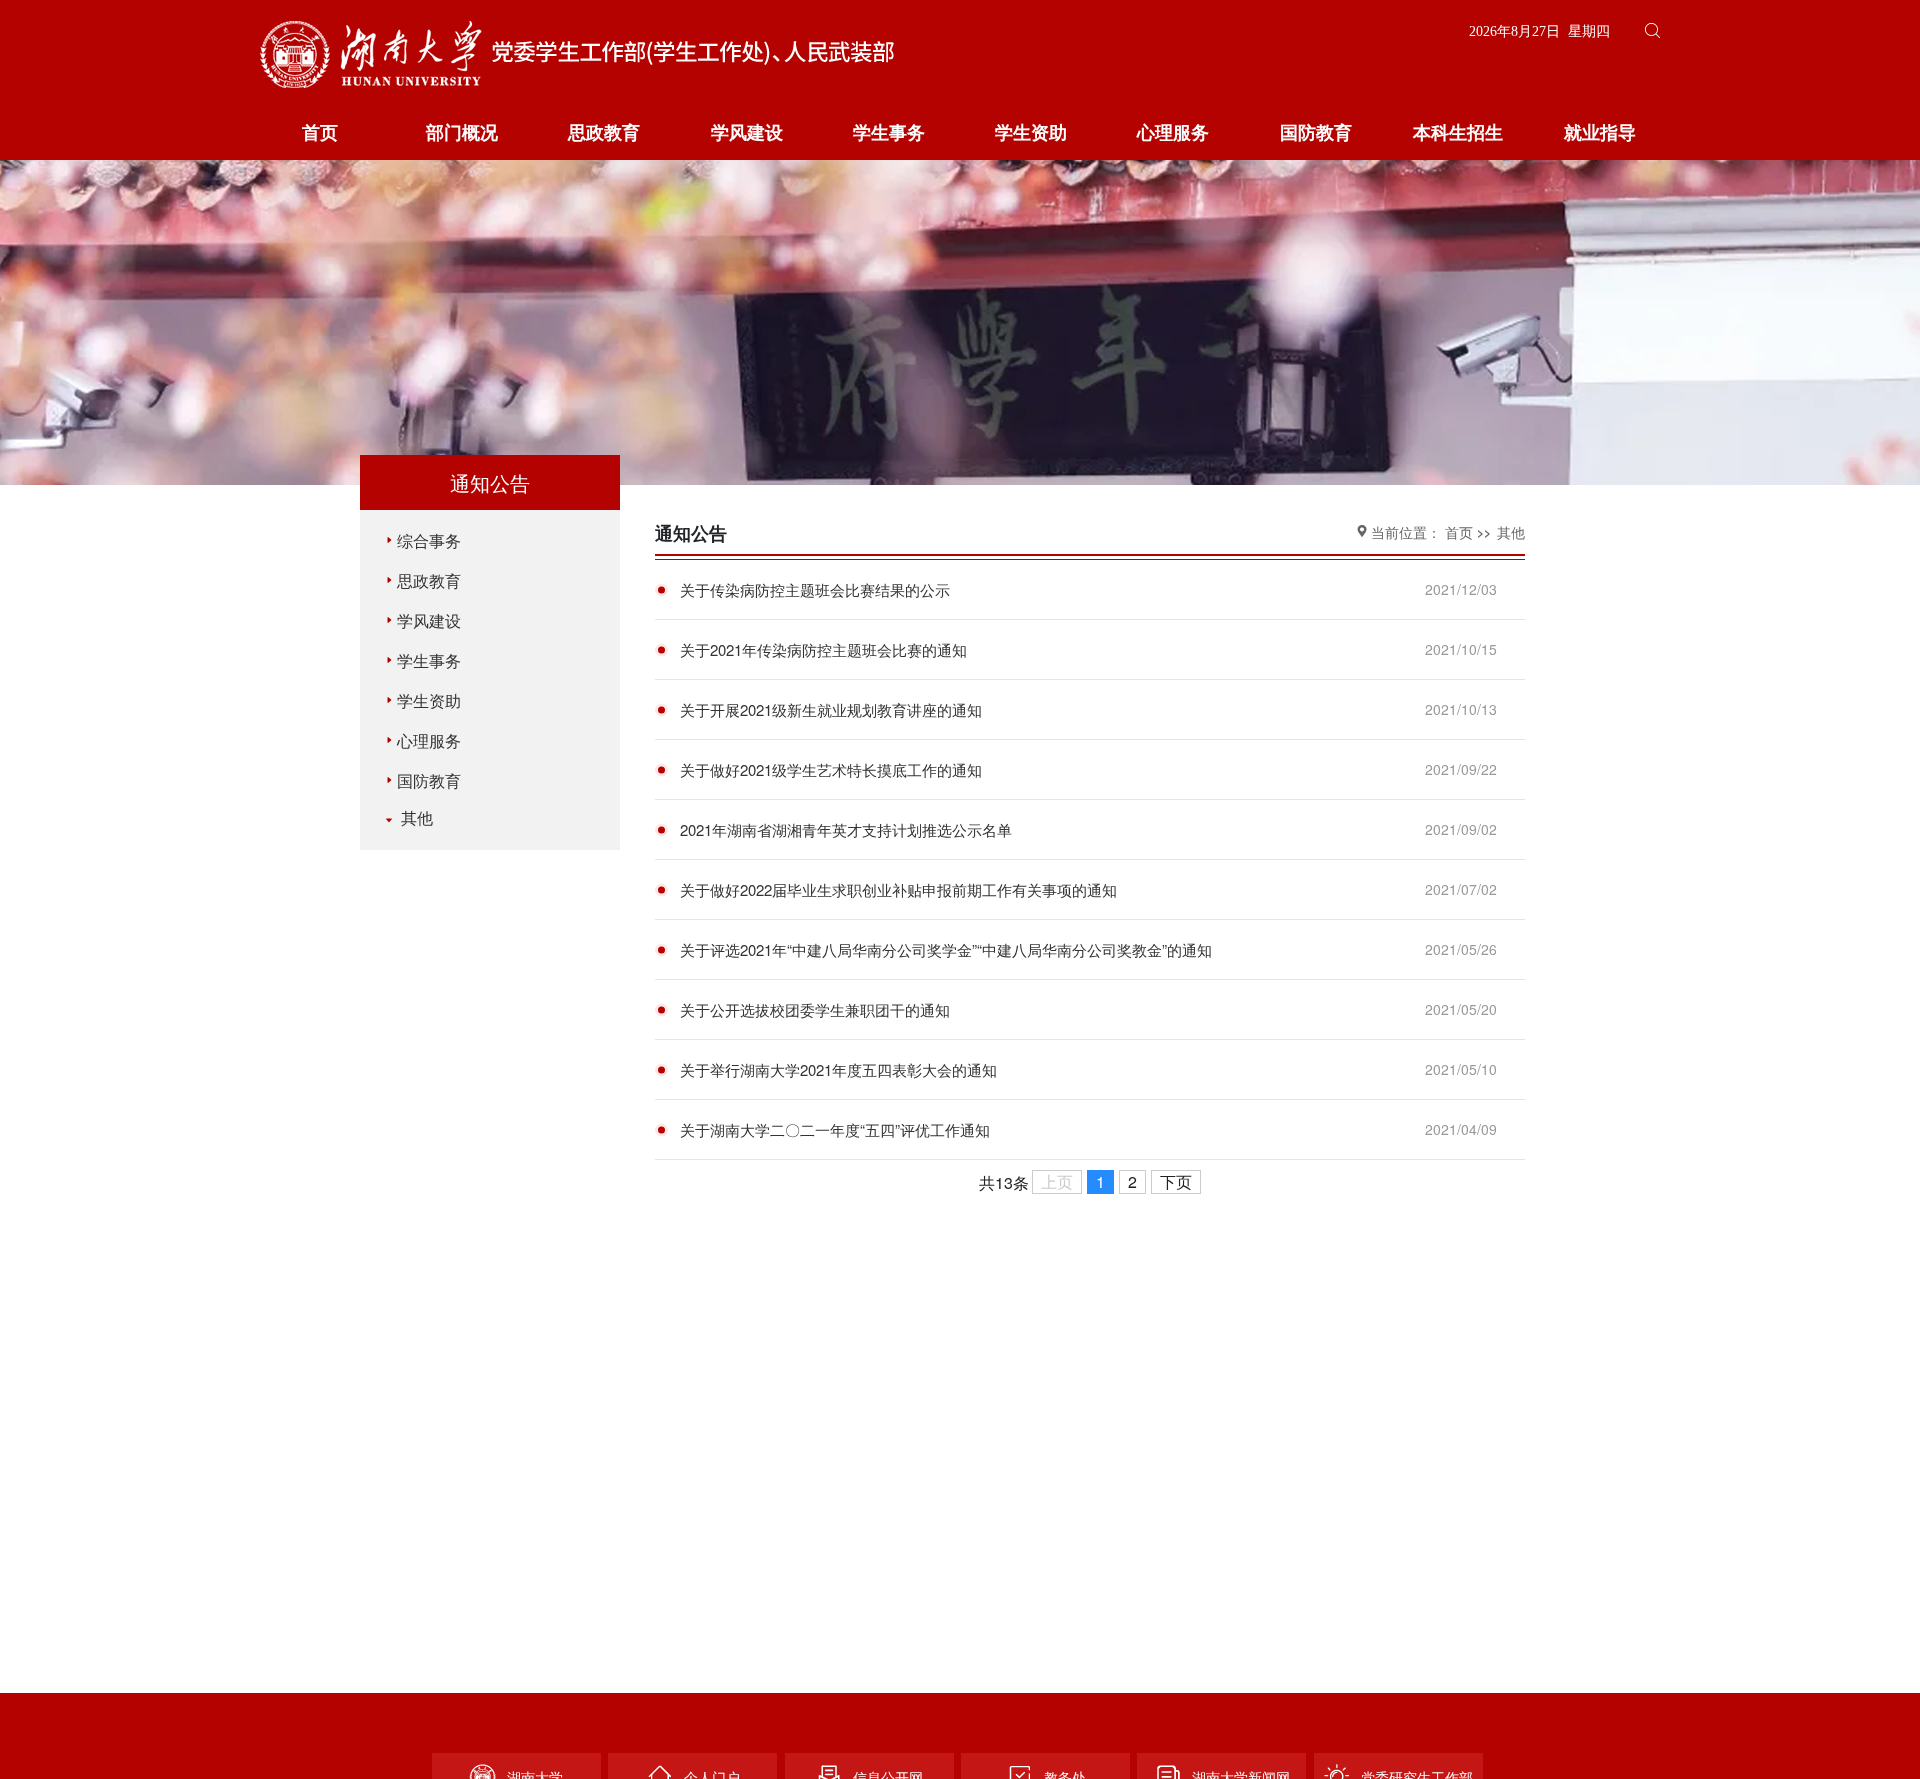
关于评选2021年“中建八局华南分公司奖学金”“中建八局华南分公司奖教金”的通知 (946, 949)
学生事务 (889, 133)
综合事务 (429, 540)
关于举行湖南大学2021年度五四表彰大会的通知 (838, 1069)
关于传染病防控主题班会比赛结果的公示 (815, 589)
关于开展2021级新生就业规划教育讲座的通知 (831, 709)
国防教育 (1316, 133)
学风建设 (747, 133)
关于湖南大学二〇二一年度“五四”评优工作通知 (835, 1129)
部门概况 (462, 133)
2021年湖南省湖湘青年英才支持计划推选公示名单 (846, 829)
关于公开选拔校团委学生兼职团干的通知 (815, 1009)
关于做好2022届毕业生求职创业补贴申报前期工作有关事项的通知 (898, 889)
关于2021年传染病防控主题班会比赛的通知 (823, 649)
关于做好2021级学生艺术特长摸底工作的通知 (831, 769)
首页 (320, 133)
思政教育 (604, 133)
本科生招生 (1458, 133)
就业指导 (1600, 133)
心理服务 (1173, 133)
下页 (1176, 1181)
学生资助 (1031, 133)
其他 (415, 817)
